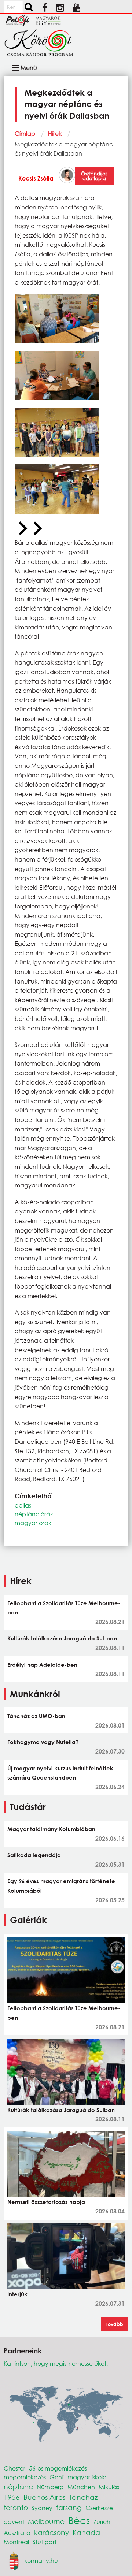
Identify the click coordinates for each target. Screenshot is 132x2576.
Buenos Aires (44, 2497)
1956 (12, 2497)
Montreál (16, 2542)
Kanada (86, 2532)
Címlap (25, 133)
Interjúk (17, 2294)
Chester (14, 2468)
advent (14, 2522)
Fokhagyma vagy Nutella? (43, 1742)
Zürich (102, 2522)
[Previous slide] (22, 529)
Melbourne (46, 2521)
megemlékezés (25, 2477)
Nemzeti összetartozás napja (46, 2202)
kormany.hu (41, 2560)
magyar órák (33, 1523)
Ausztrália (17, 2533)
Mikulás (109, 2487)
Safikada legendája (34, 1855)
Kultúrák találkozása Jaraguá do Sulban (61, 2110)
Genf (57, 2477)
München (81, 2487)
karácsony (52, 2532)
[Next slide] (37, 529)
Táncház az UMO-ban (36, 1716)
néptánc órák (34, 1514)
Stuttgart (45, 2542)
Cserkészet (100, 2508)
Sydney (42, 2508)
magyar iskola (87, 2477)
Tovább (115, 2324)
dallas (23, 1505)
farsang (69, 2507)
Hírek (55, 133)
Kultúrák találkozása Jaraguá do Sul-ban (62, 1638)
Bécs (79, 2520)
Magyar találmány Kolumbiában (51, 1829)
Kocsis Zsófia (36, 178)
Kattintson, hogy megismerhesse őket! (56, 2363)
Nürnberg (50, 2487)
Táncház (83, 2497)
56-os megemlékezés (58, 2468)
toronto (16, 2507)
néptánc (18, 2486)
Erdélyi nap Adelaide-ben (42, 1665)
